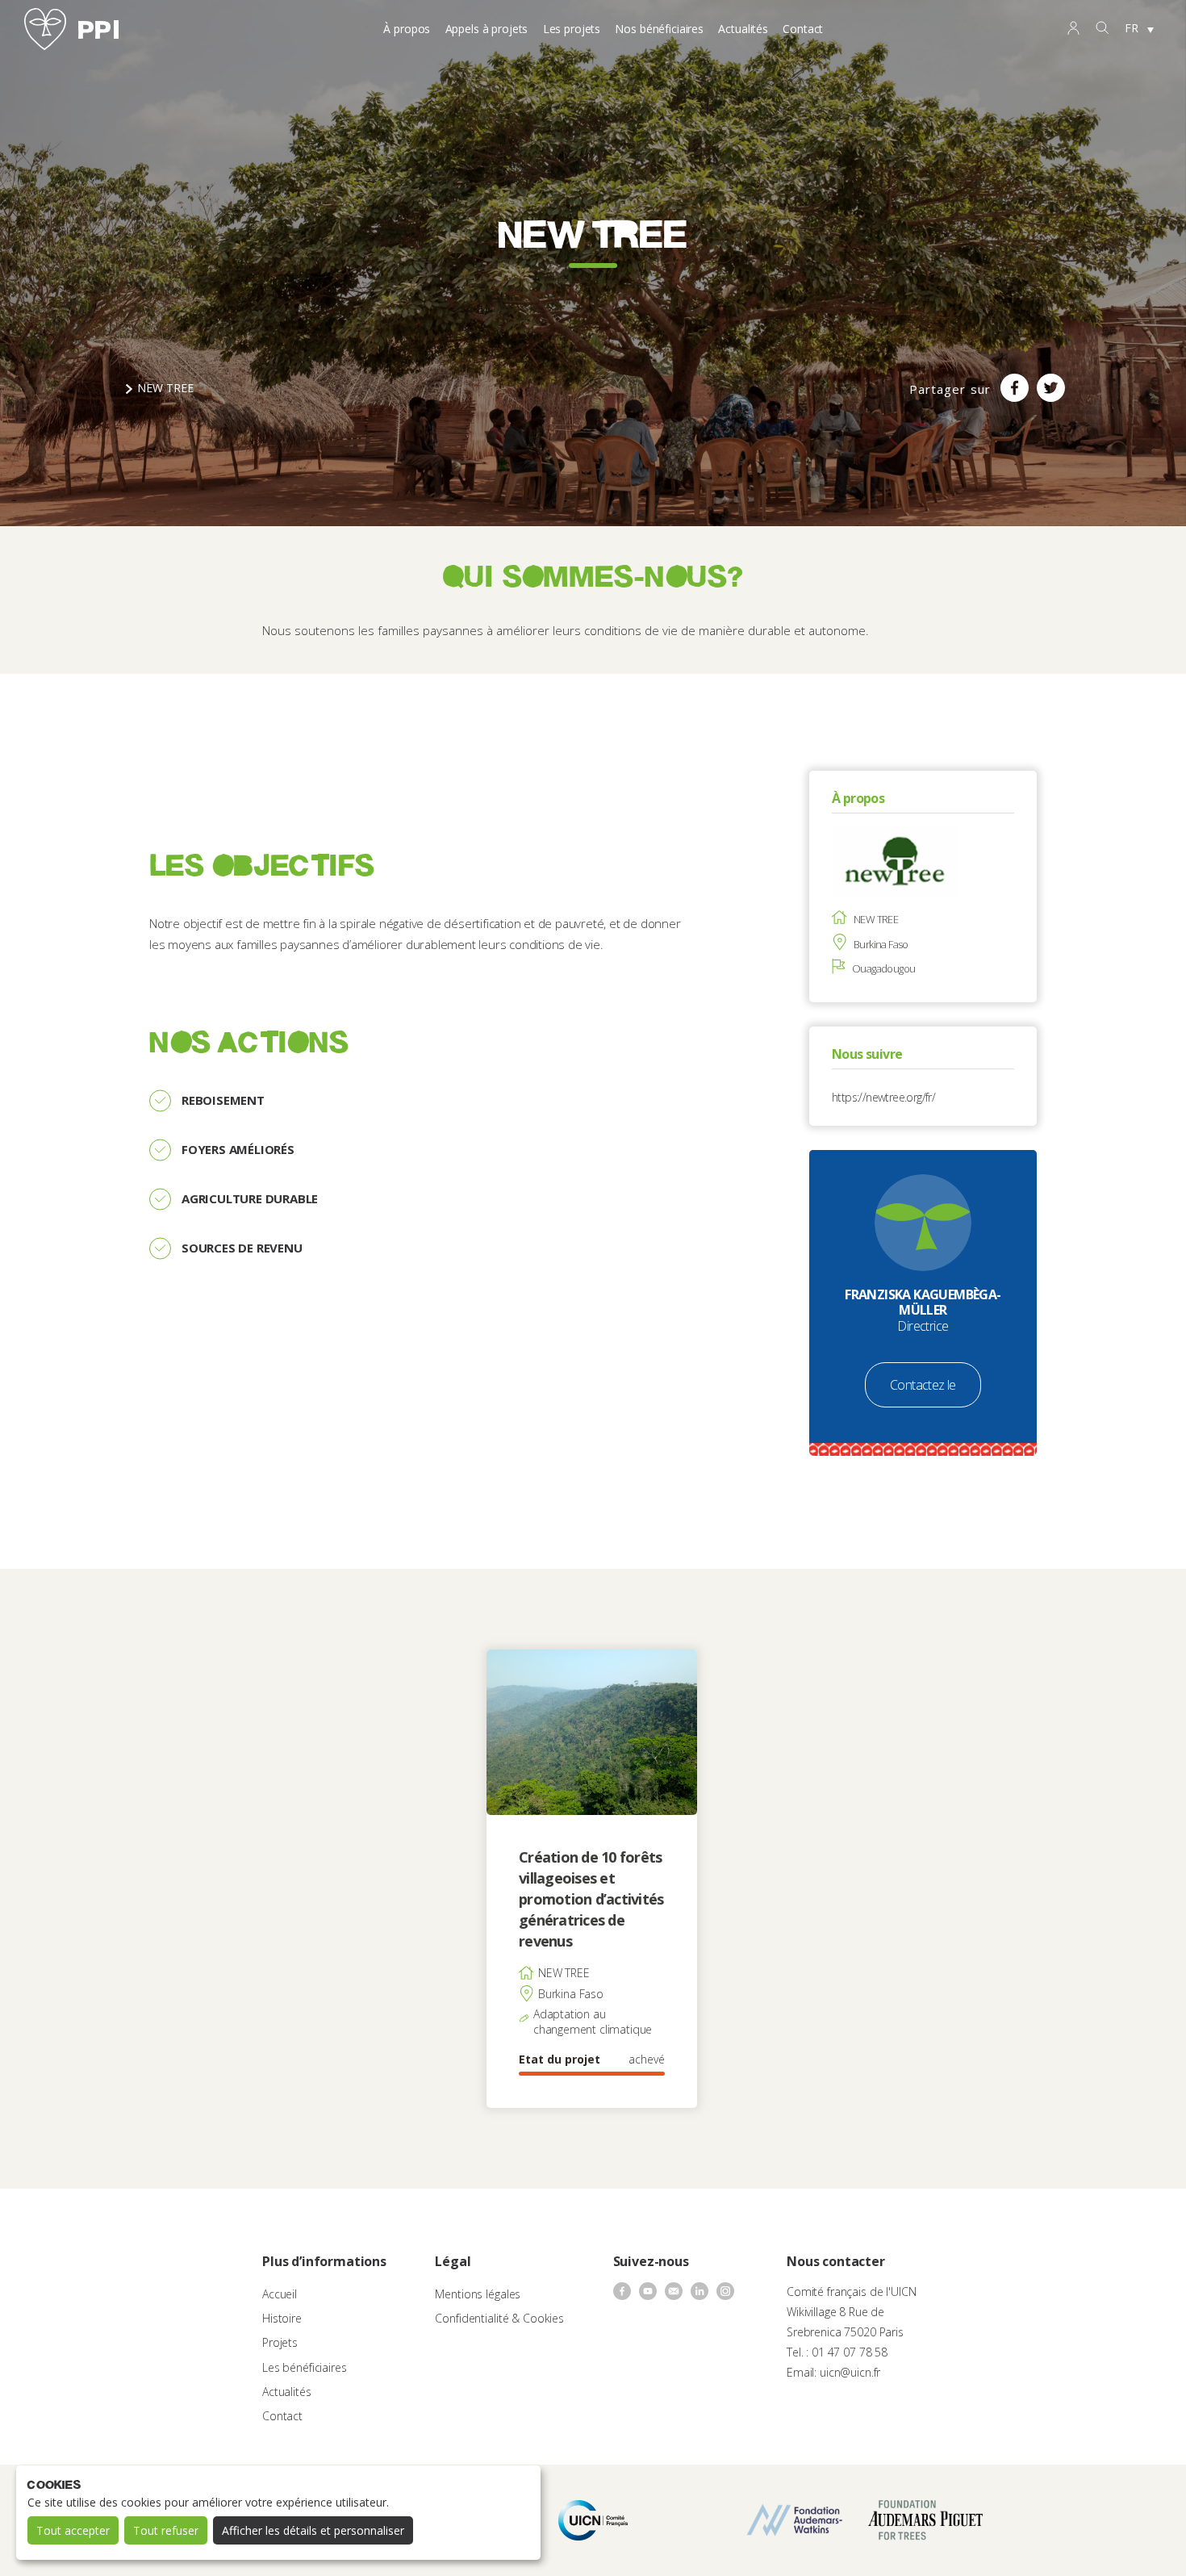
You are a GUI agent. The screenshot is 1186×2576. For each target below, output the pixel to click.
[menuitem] (1139, 29)
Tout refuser (166, 2530)
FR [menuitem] (1132, 28)
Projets (280, 2342)
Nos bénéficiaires (659, 29)
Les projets (572, 29)
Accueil (280, 2294)
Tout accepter (73, 2530)
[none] (1139, 29)
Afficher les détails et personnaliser (313, 2530)
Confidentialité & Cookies (499, 2318)
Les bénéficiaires (305, 2367)
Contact (803, 29)
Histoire (282, 2318)
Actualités (743, 29)
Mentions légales (478, 2294)
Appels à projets (487, 29)
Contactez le (923, 1385)
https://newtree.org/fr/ (883, 1097)
